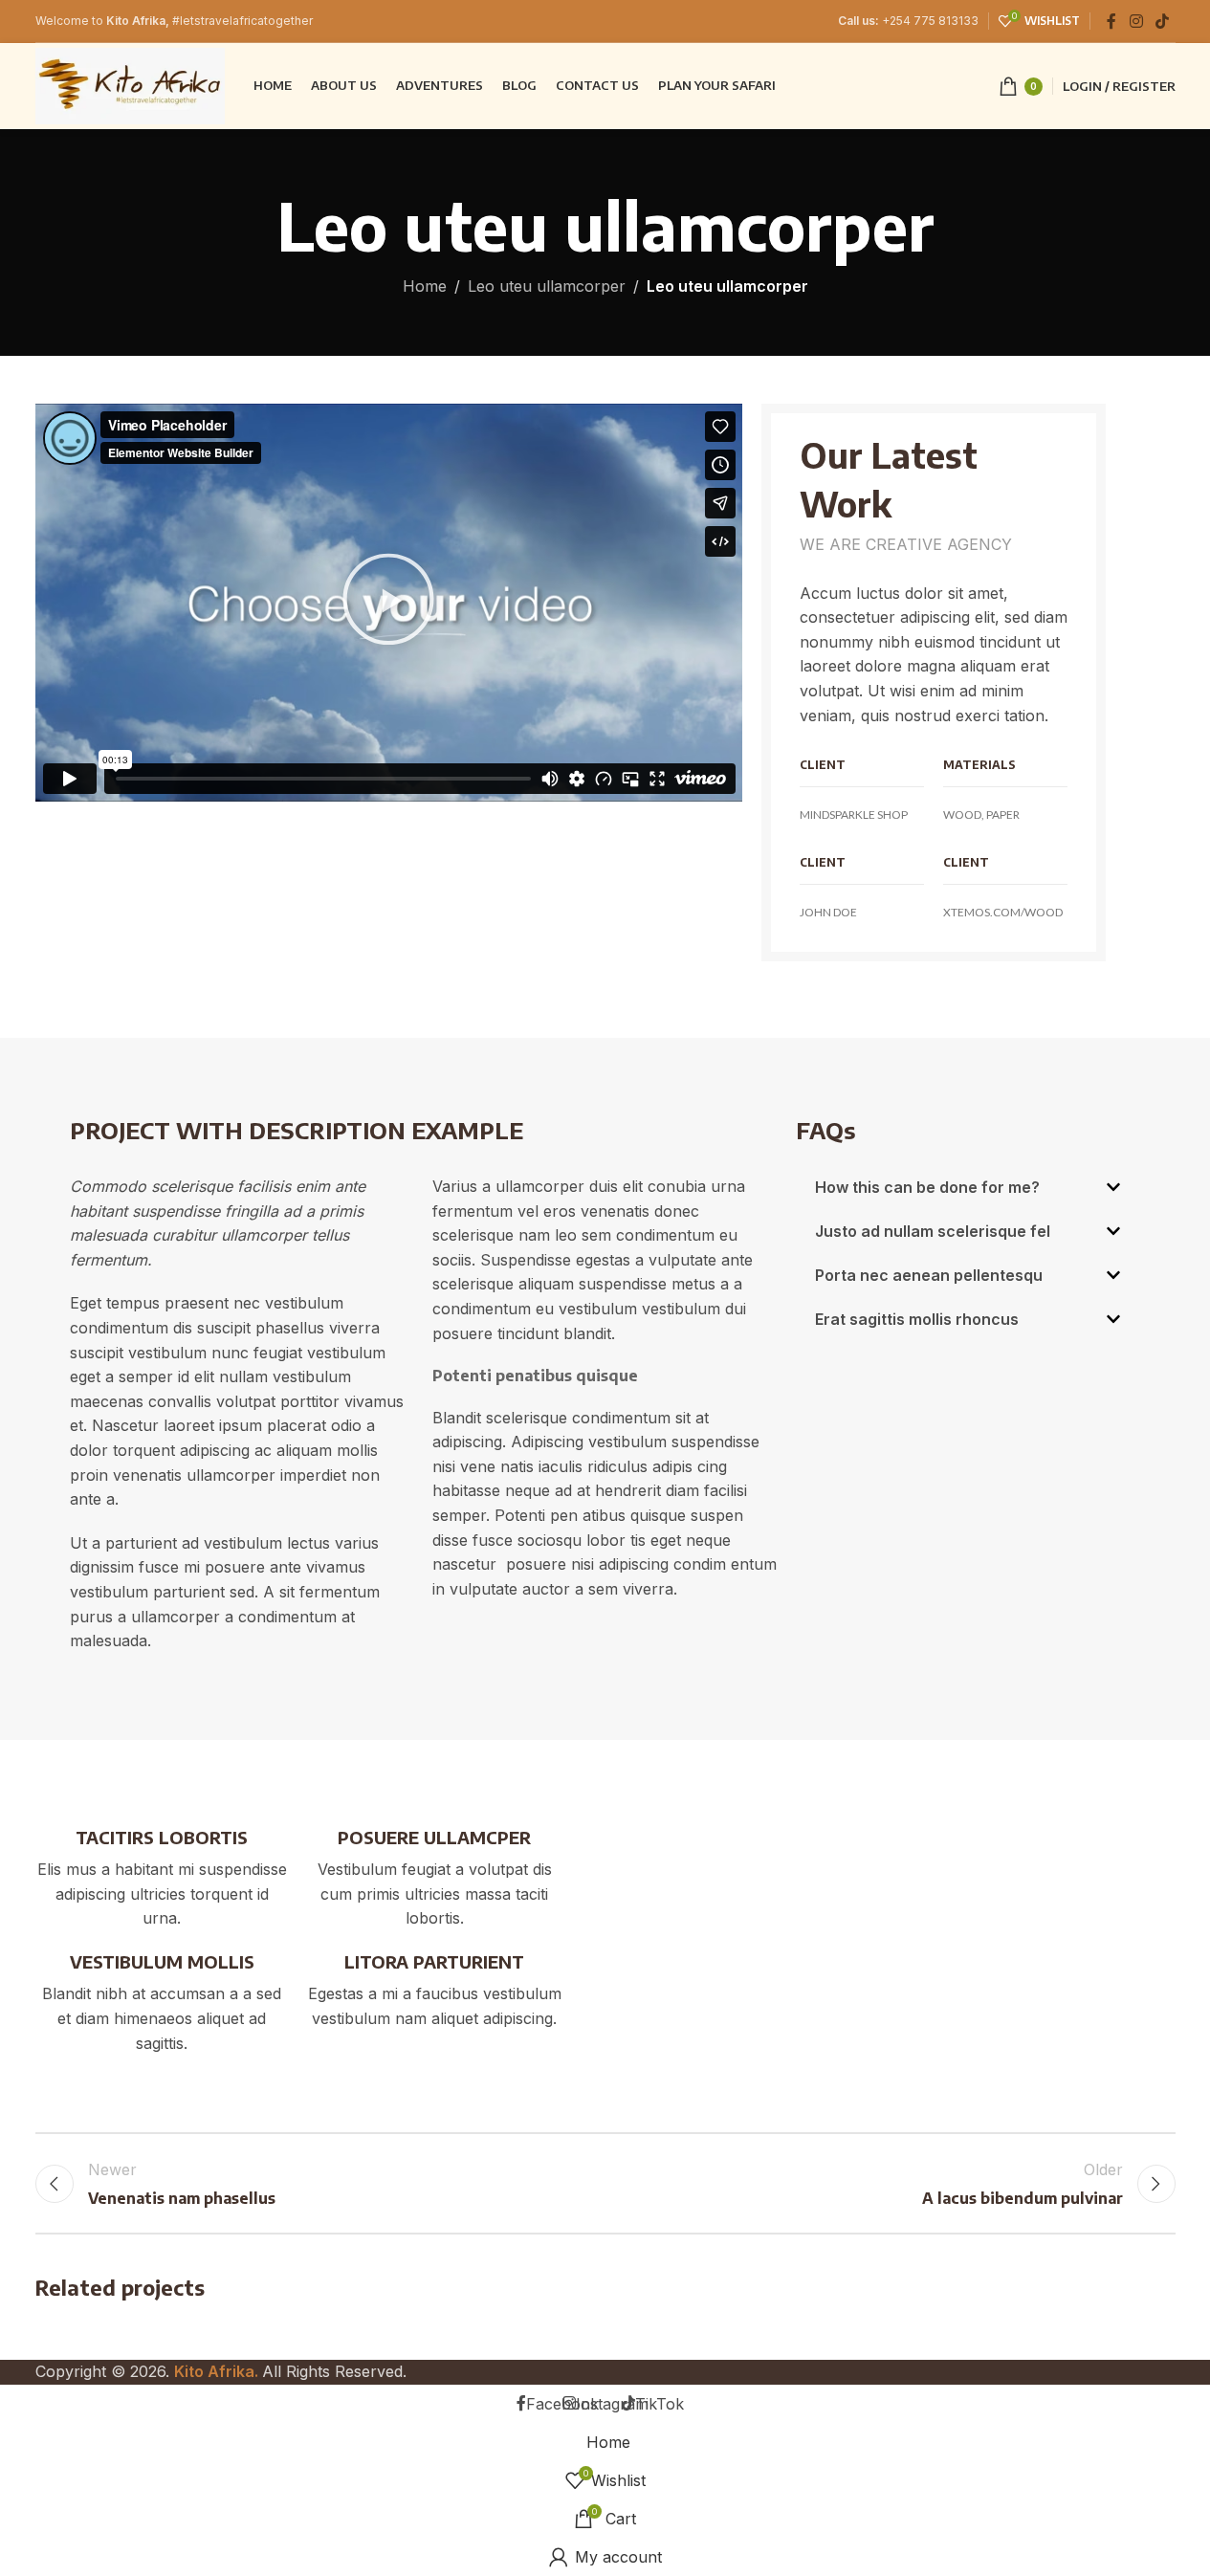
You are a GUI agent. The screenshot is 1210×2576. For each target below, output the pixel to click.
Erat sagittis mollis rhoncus (917, 1319)
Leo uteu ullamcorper (547, 286)
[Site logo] (130, 84)
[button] (388, 604)
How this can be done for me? (927, 1187)
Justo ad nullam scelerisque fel (933, 1231)
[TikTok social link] (1162, 21)
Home (425, 286)
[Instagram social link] (1136, 21)
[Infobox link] (162, 1879)
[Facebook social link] (1111, 21)
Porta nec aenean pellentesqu (929, 1275)
